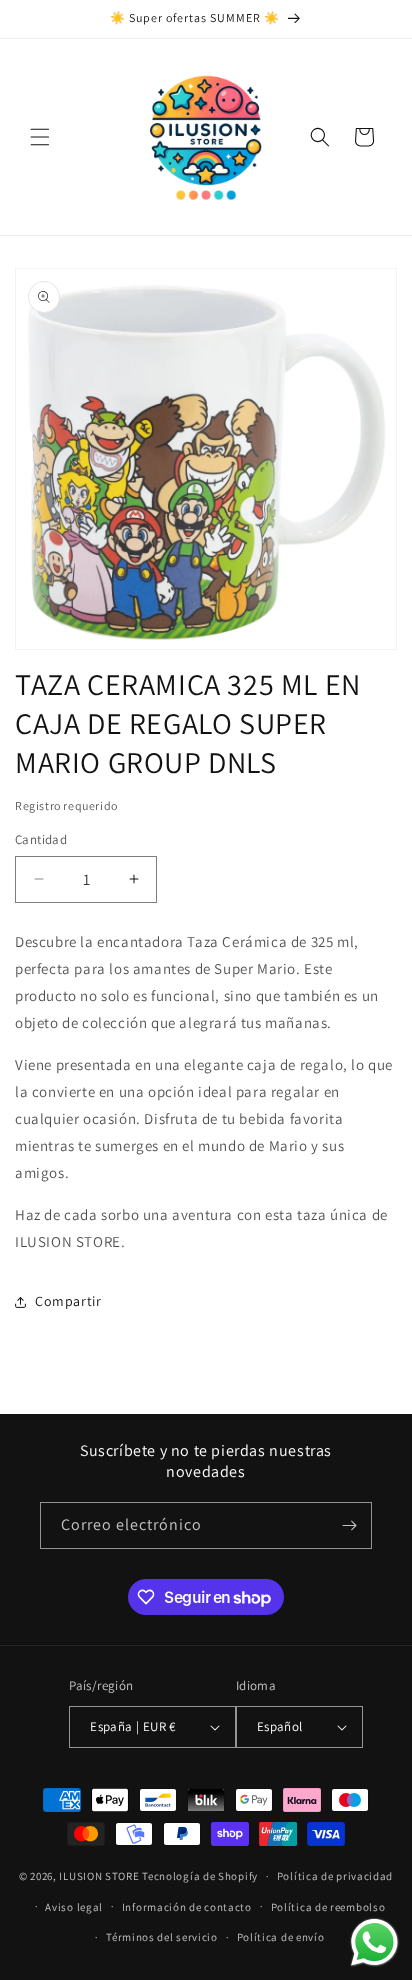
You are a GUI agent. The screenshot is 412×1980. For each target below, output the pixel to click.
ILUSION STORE (99, 1876)
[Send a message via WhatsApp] (374, 1942)
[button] (40, 137)
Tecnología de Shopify (200, 1876)
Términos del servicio (162, 1937)
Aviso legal (74, 1907)
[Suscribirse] (349, 1525)
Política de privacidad (335, 1876)
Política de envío (281, 1937)
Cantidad (41, 839)
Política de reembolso (328, 1907)
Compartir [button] (68, 1301)
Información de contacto (187, 1907)
